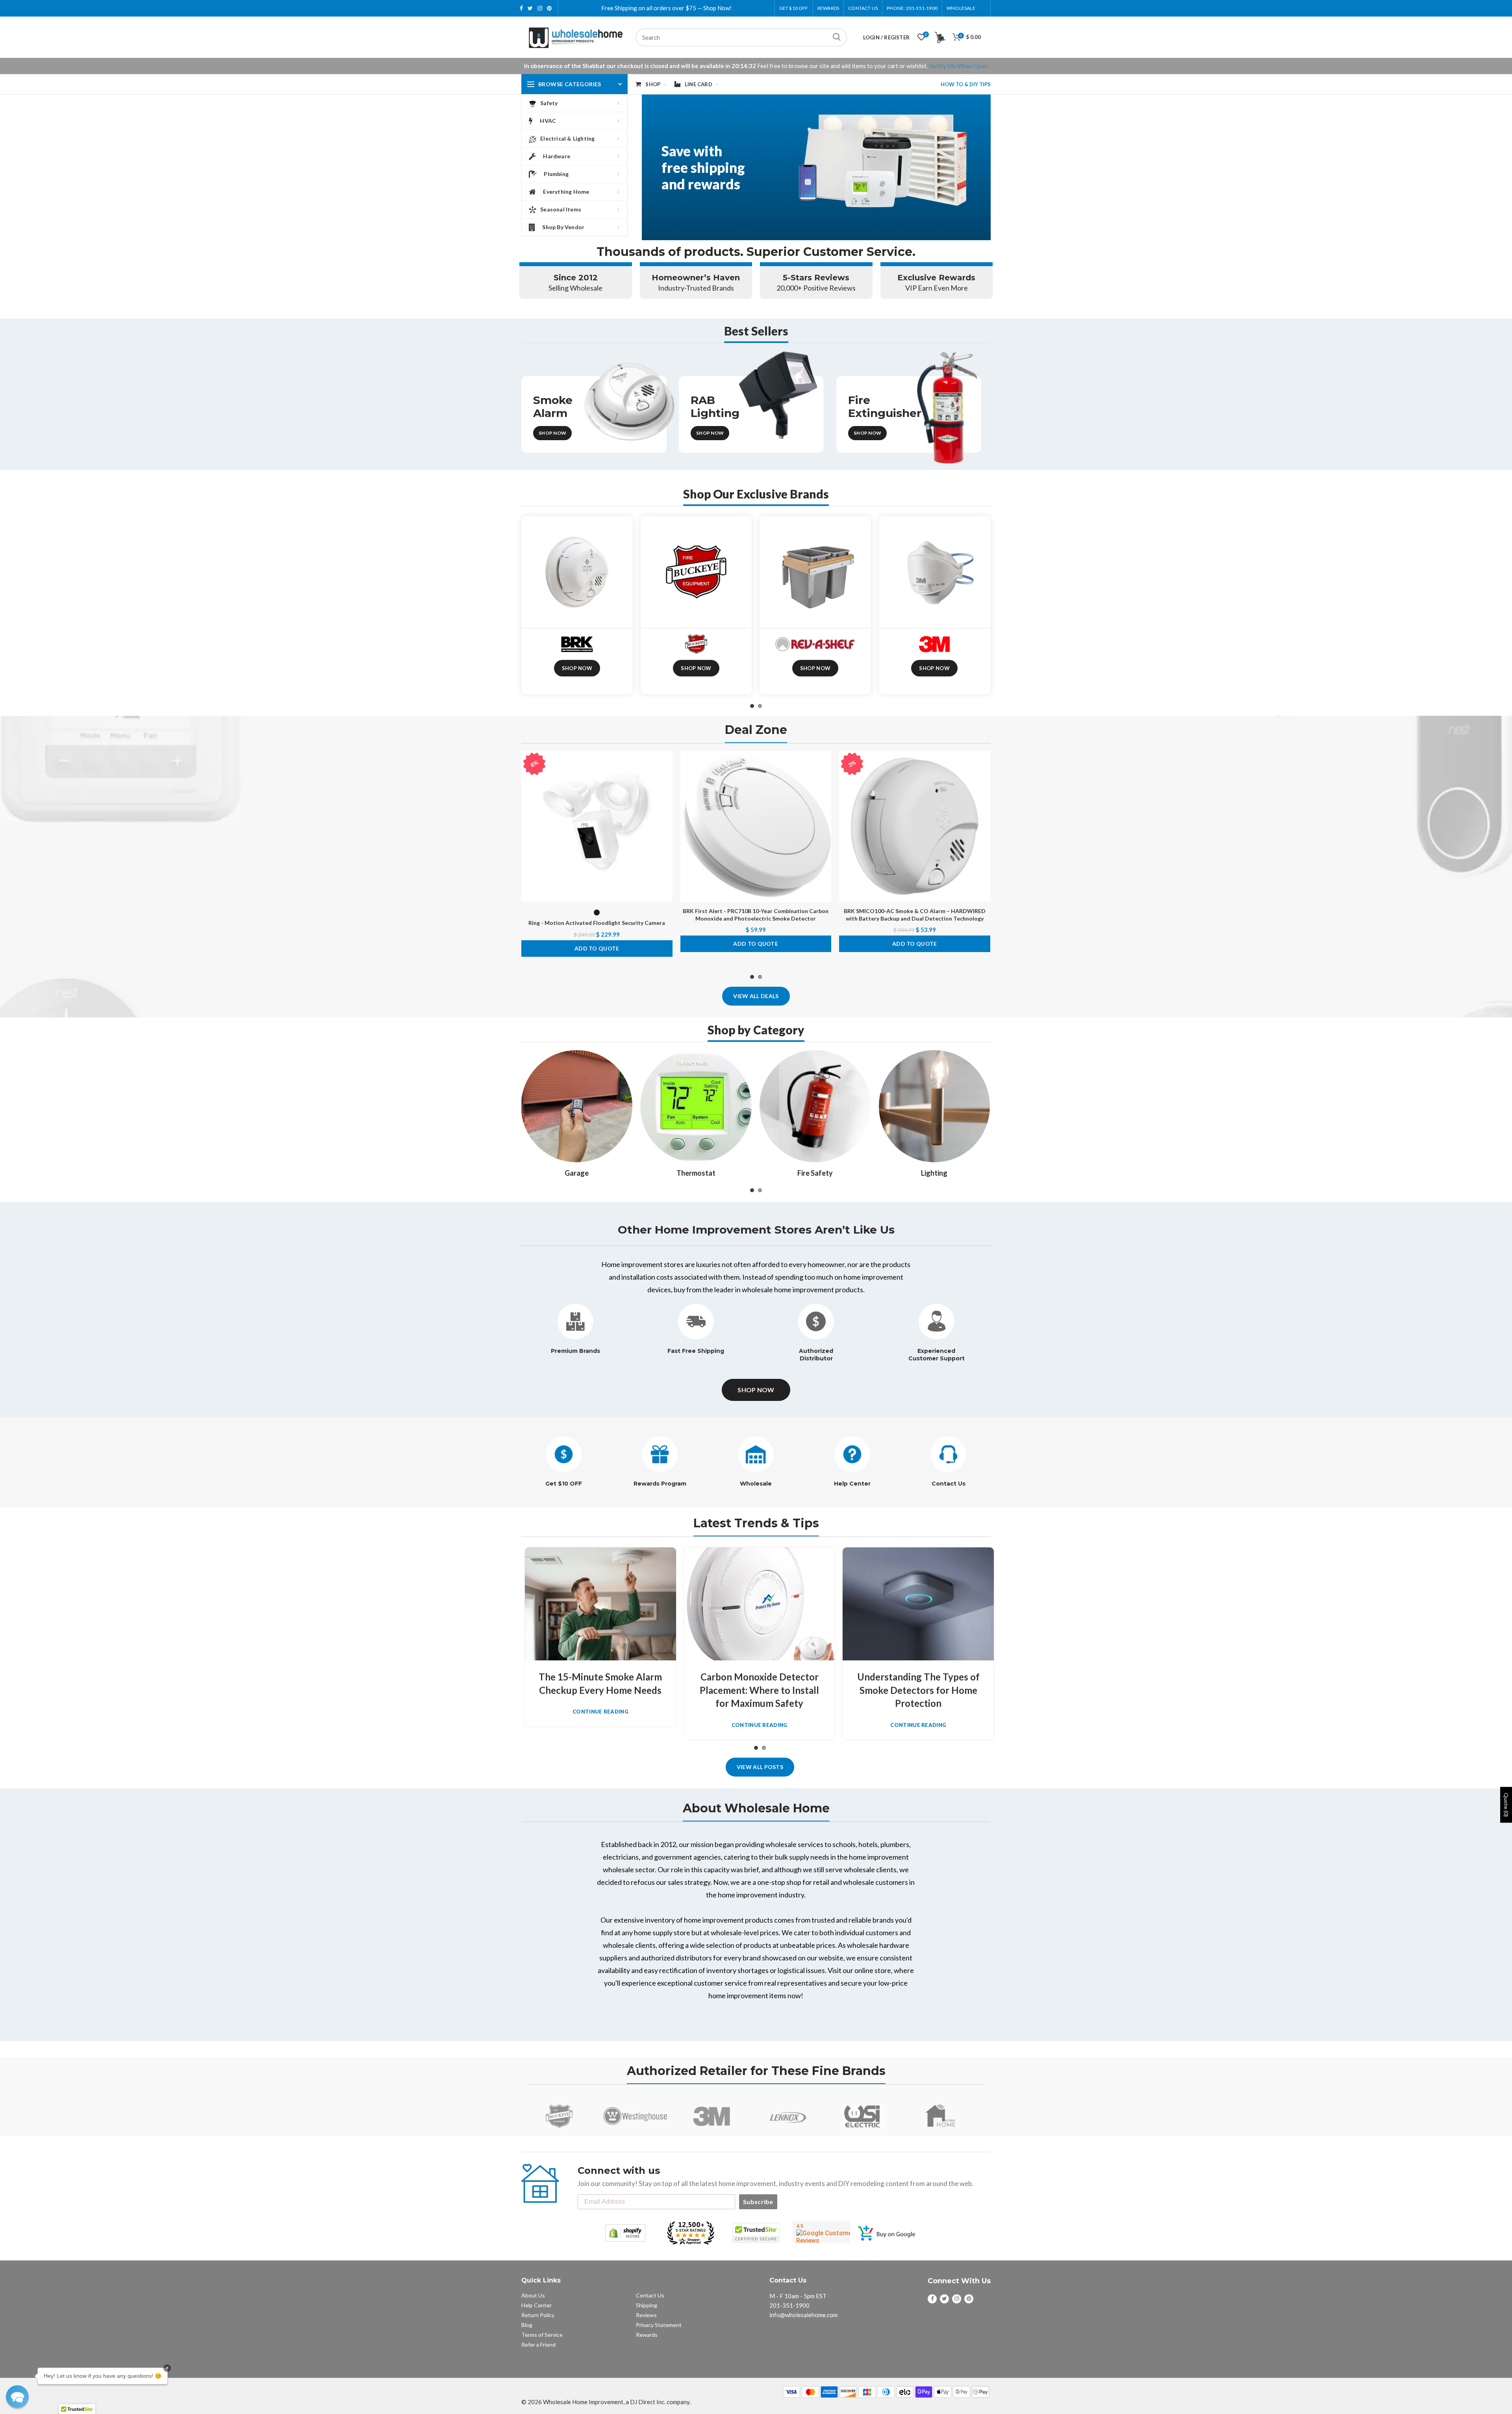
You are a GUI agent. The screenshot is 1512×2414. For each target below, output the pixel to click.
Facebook (521, 8)
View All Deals (756, 996)
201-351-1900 (789, 2305)
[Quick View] (667, 799)
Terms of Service (542, 2335)
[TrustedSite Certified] (756, 2233)
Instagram (540, 8)
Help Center (852, 1484)
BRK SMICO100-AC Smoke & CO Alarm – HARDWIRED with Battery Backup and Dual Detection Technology (915, 914)
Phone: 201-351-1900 (912, 8)
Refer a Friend (538, 2345)
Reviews (646, 2315)
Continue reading (600, 1712)
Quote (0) (1506, 1805)
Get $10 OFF (564, 1484)
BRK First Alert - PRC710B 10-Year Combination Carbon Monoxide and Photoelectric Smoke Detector (756, 914)
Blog (527, 2325)
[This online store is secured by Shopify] (625, 2233)
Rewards (647, 2335)
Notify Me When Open (958, 66)
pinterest (549, 8)
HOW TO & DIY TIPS (966, 84)
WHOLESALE (961, 8)
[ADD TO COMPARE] (667, 781)
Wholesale (756, 1484)
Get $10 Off (794, 8)
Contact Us (863, 8)
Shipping (647, 2305)
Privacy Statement (659, 2325)
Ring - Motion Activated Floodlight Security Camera (597, 923)
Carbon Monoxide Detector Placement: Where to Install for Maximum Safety (759, 1690)
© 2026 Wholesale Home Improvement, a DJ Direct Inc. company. (606, 2402)
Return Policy (538, 2315)
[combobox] (741, 37)
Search (837, 37)
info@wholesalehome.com (803, 2315)
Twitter (530, 8)
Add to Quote (597, 948)
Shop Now (552, 433)
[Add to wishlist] (667, 764)
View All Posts (760, 1767)
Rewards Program (660, 1484)
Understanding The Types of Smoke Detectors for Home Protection (918, 1690)
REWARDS (828, 8)
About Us (533, 2295)
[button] (17, 2397)
